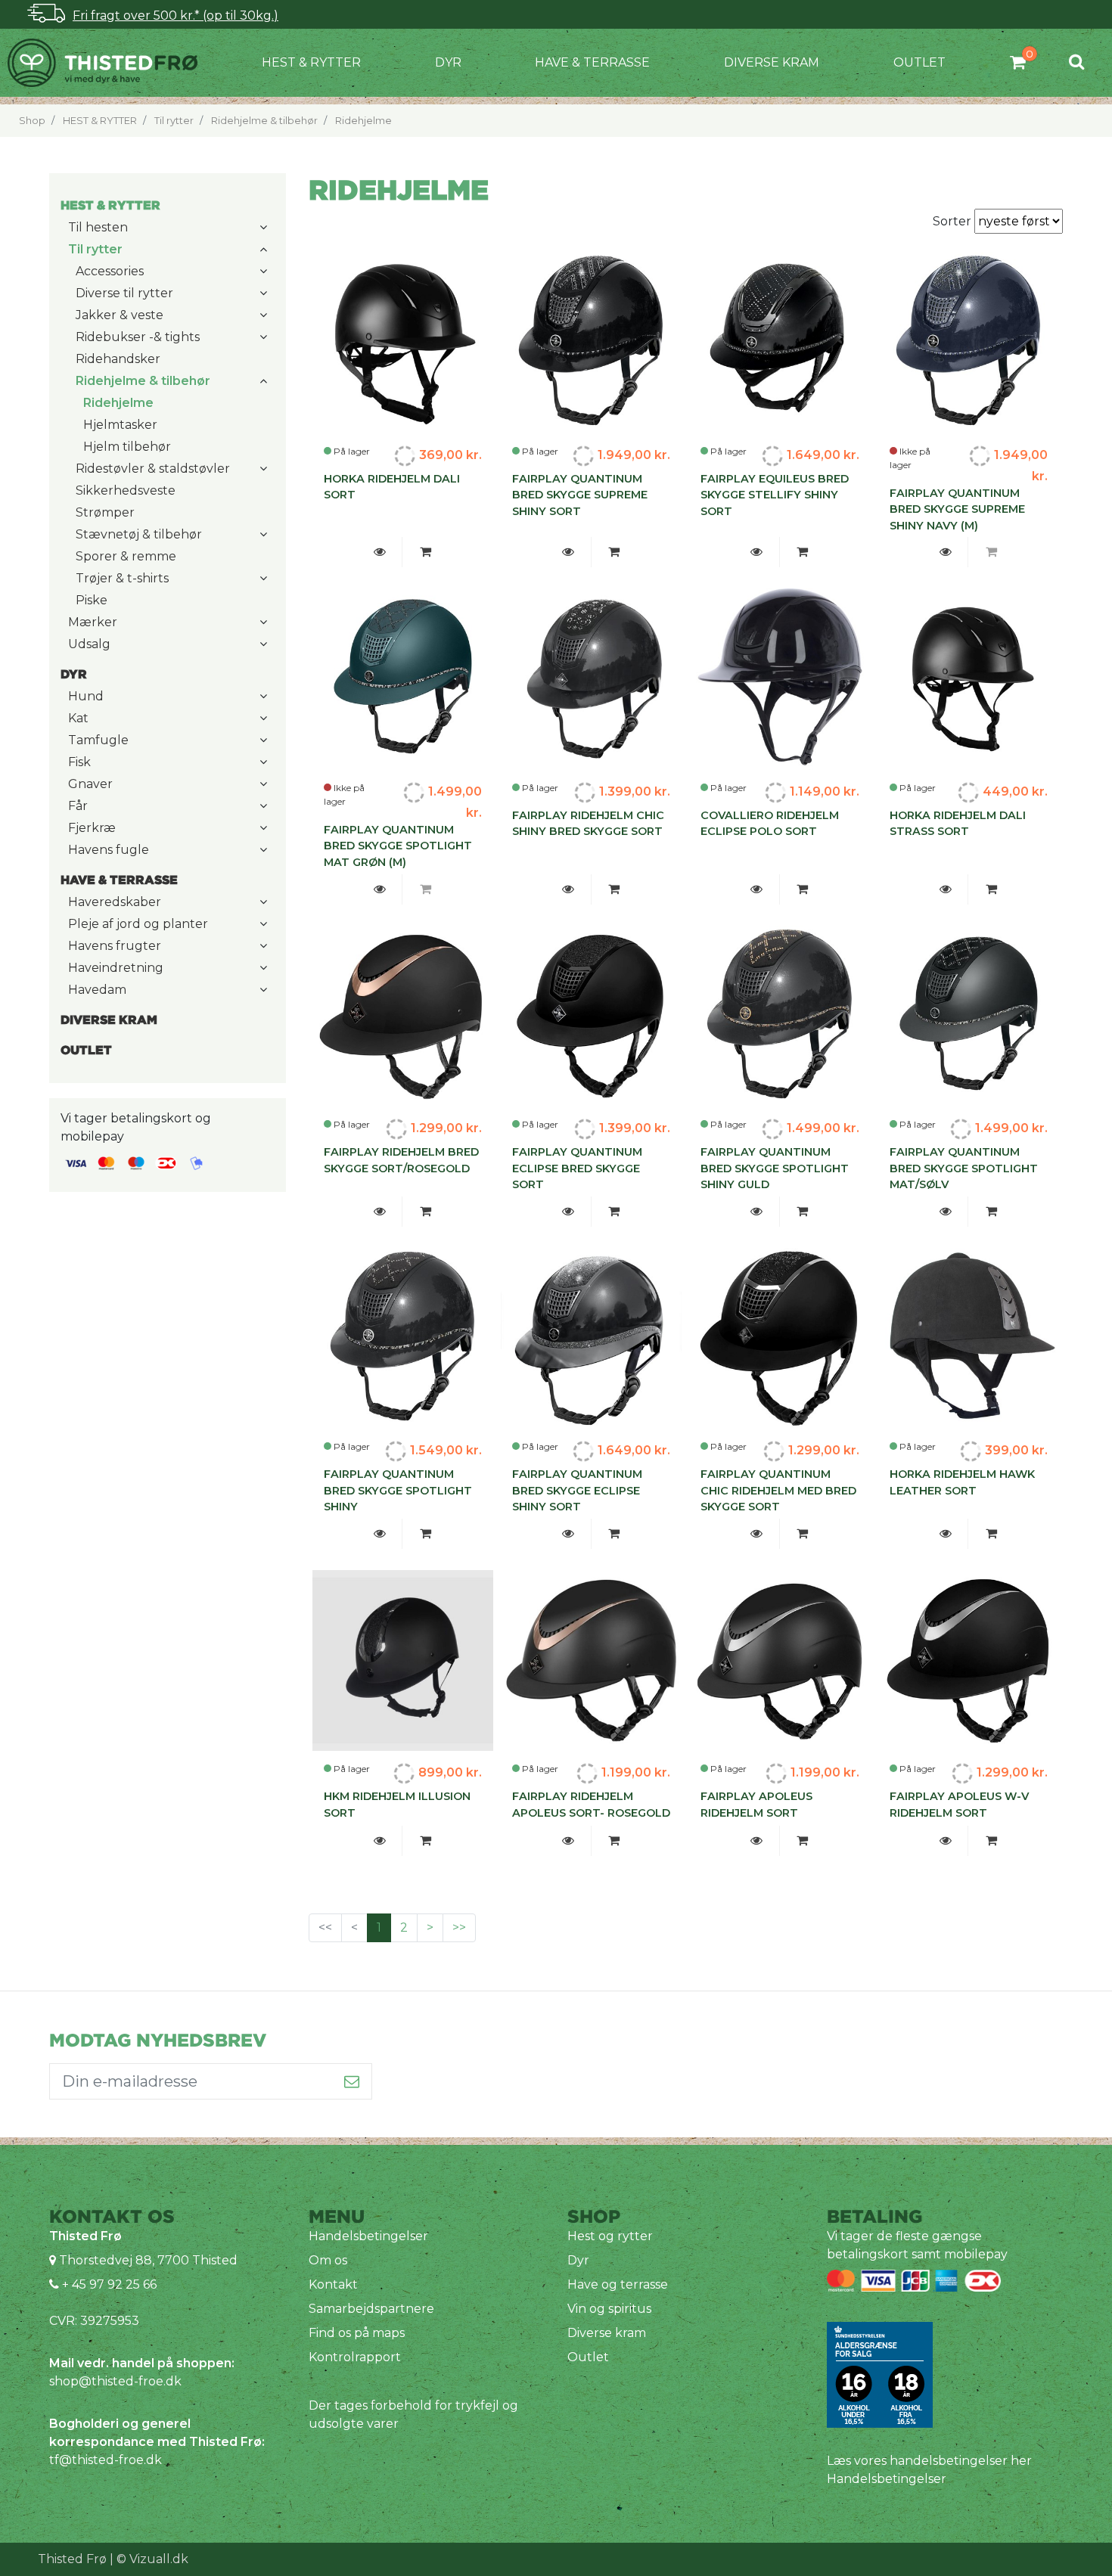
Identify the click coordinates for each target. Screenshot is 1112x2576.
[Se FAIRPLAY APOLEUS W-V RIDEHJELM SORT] (945, 1841)
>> (459, 1927)
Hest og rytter (610, 2236)
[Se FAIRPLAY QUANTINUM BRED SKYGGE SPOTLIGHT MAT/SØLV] (945, 1212)
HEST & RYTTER (311, 62)
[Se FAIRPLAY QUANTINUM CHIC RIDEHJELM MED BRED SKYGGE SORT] (757, 1534)
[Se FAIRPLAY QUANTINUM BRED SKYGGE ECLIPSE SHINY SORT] (568, 1534)
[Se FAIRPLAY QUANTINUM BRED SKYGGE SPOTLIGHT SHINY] (379, 1534)
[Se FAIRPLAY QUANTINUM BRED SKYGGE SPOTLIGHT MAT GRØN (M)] (379, 889)
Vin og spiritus (609, 2309)
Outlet (919, 62)
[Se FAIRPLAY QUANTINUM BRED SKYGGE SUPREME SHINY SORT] (568, 552)
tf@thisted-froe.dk (106, 2460)
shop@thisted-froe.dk (115, 2381)
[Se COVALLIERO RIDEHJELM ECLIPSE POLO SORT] (757, 889)
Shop (32, 121)
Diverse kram (772, 62)
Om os (328, 2260)
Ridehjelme (363, 121)
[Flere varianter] (425, 552)
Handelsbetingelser (368, 2236)
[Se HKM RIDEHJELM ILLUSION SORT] (379, 1841)
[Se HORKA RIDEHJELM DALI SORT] (379, 552)
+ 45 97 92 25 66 (108, 2284)
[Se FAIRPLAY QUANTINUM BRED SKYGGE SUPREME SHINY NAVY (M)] (945, 552)
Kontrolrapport (355, 2357)
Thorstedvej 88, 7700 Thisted (148, 2260)
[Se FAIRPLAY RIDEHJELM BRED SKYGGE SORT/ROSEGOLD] (379, 1212)
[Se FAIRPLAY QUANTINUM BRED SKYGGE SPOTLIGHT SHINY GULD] (757, 1212)
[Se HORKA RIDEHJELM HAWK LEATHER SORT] (945, 1534)
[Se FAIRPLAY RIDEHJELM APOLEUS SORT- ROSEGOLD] (568, 1841)
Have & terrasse (592, 62)
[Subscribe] (352, 2081)
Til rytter (174, 121)
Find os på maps (357, 2333)
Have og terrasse (618, 2284)
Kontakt (333, 2284)
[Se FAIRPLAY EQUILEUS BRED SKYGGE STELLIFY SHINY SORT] (757, 552)
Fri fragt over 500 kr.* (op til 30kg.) (175, 16)
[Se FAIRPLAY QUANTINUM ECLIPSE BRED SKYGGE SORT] (568, 1212)
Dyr (448, 62)
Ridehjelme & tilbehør (264, 121)
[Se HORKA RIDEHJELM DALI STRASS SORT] (945, 889)
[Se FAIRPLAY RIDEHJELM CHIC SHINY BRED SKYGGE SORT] (568, 889)
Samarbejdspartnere (371, 2309)
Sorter (954, 221)
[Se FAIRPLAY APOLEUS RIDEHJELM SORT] (757, 1841)
